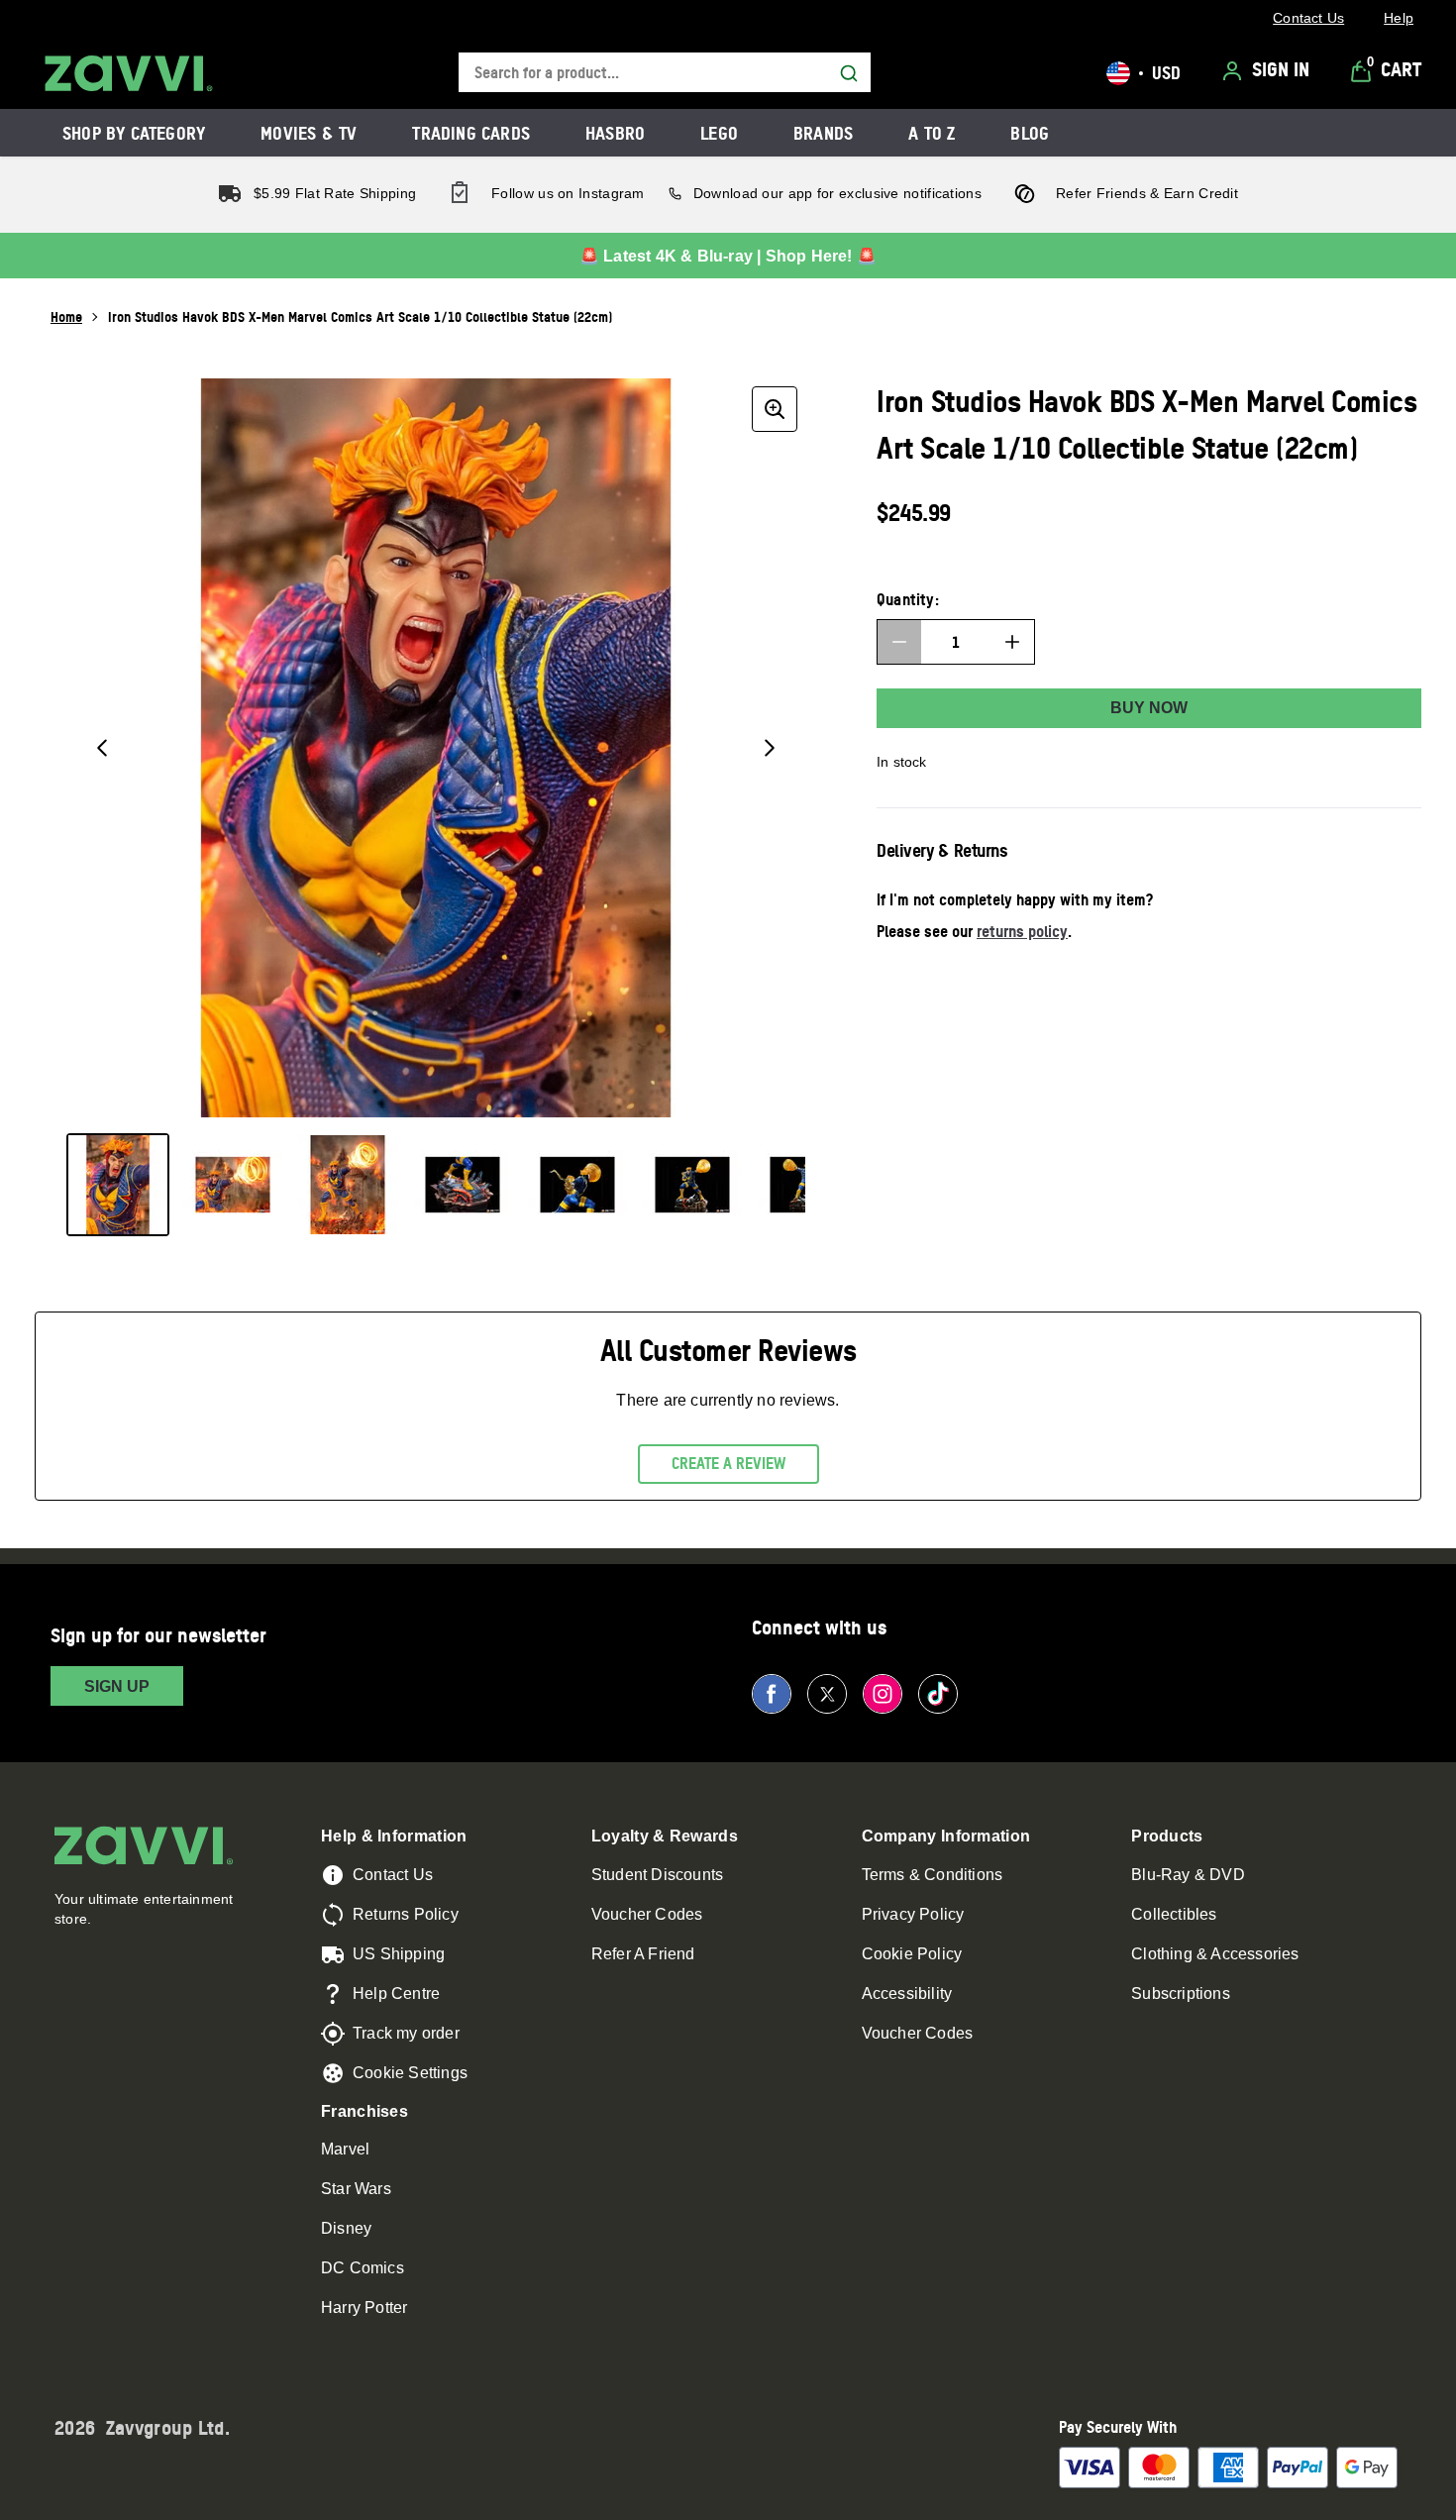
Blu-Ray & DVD (1188, 1875)
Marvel (345, 2149)
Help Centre (396, 1994)
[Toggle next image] (770, 748)
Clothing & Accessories (1215, 1954)
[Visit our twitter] (827, 1694)
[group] (436, 748)
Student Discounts (657, 1875)
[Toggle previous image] (102, 748)
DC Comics (363, 2268)
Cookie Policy (912, 1954)
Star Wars (356, 2189)
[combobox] (665, 73)
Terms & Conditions (933, 1875)
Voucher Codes (647, 1914)
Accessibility (907, 1994)
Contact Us (393, 1875)
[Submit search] (849, 73)
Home (66, 316)
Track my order (406, 2033)
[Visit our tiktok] (938, 1694)
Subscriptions (1181, 1994)
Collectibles (1174, 1914)
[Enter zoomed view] (775, 409)
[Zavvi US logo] (129, 73)
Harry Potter (364, 2308)
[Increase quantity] (1012, 642)
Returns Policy (406, 1914)
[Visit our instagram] (883, 1694)
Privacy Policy (913, 1914)
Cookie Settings (410, 2073)
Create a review (728, 1463)
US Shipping (399, 1954)
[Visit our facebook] (772, 1694)
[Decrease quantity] (899, 642)
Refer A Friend (643, 1954)
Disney (346, 2228)
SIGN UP (117, 1686)
